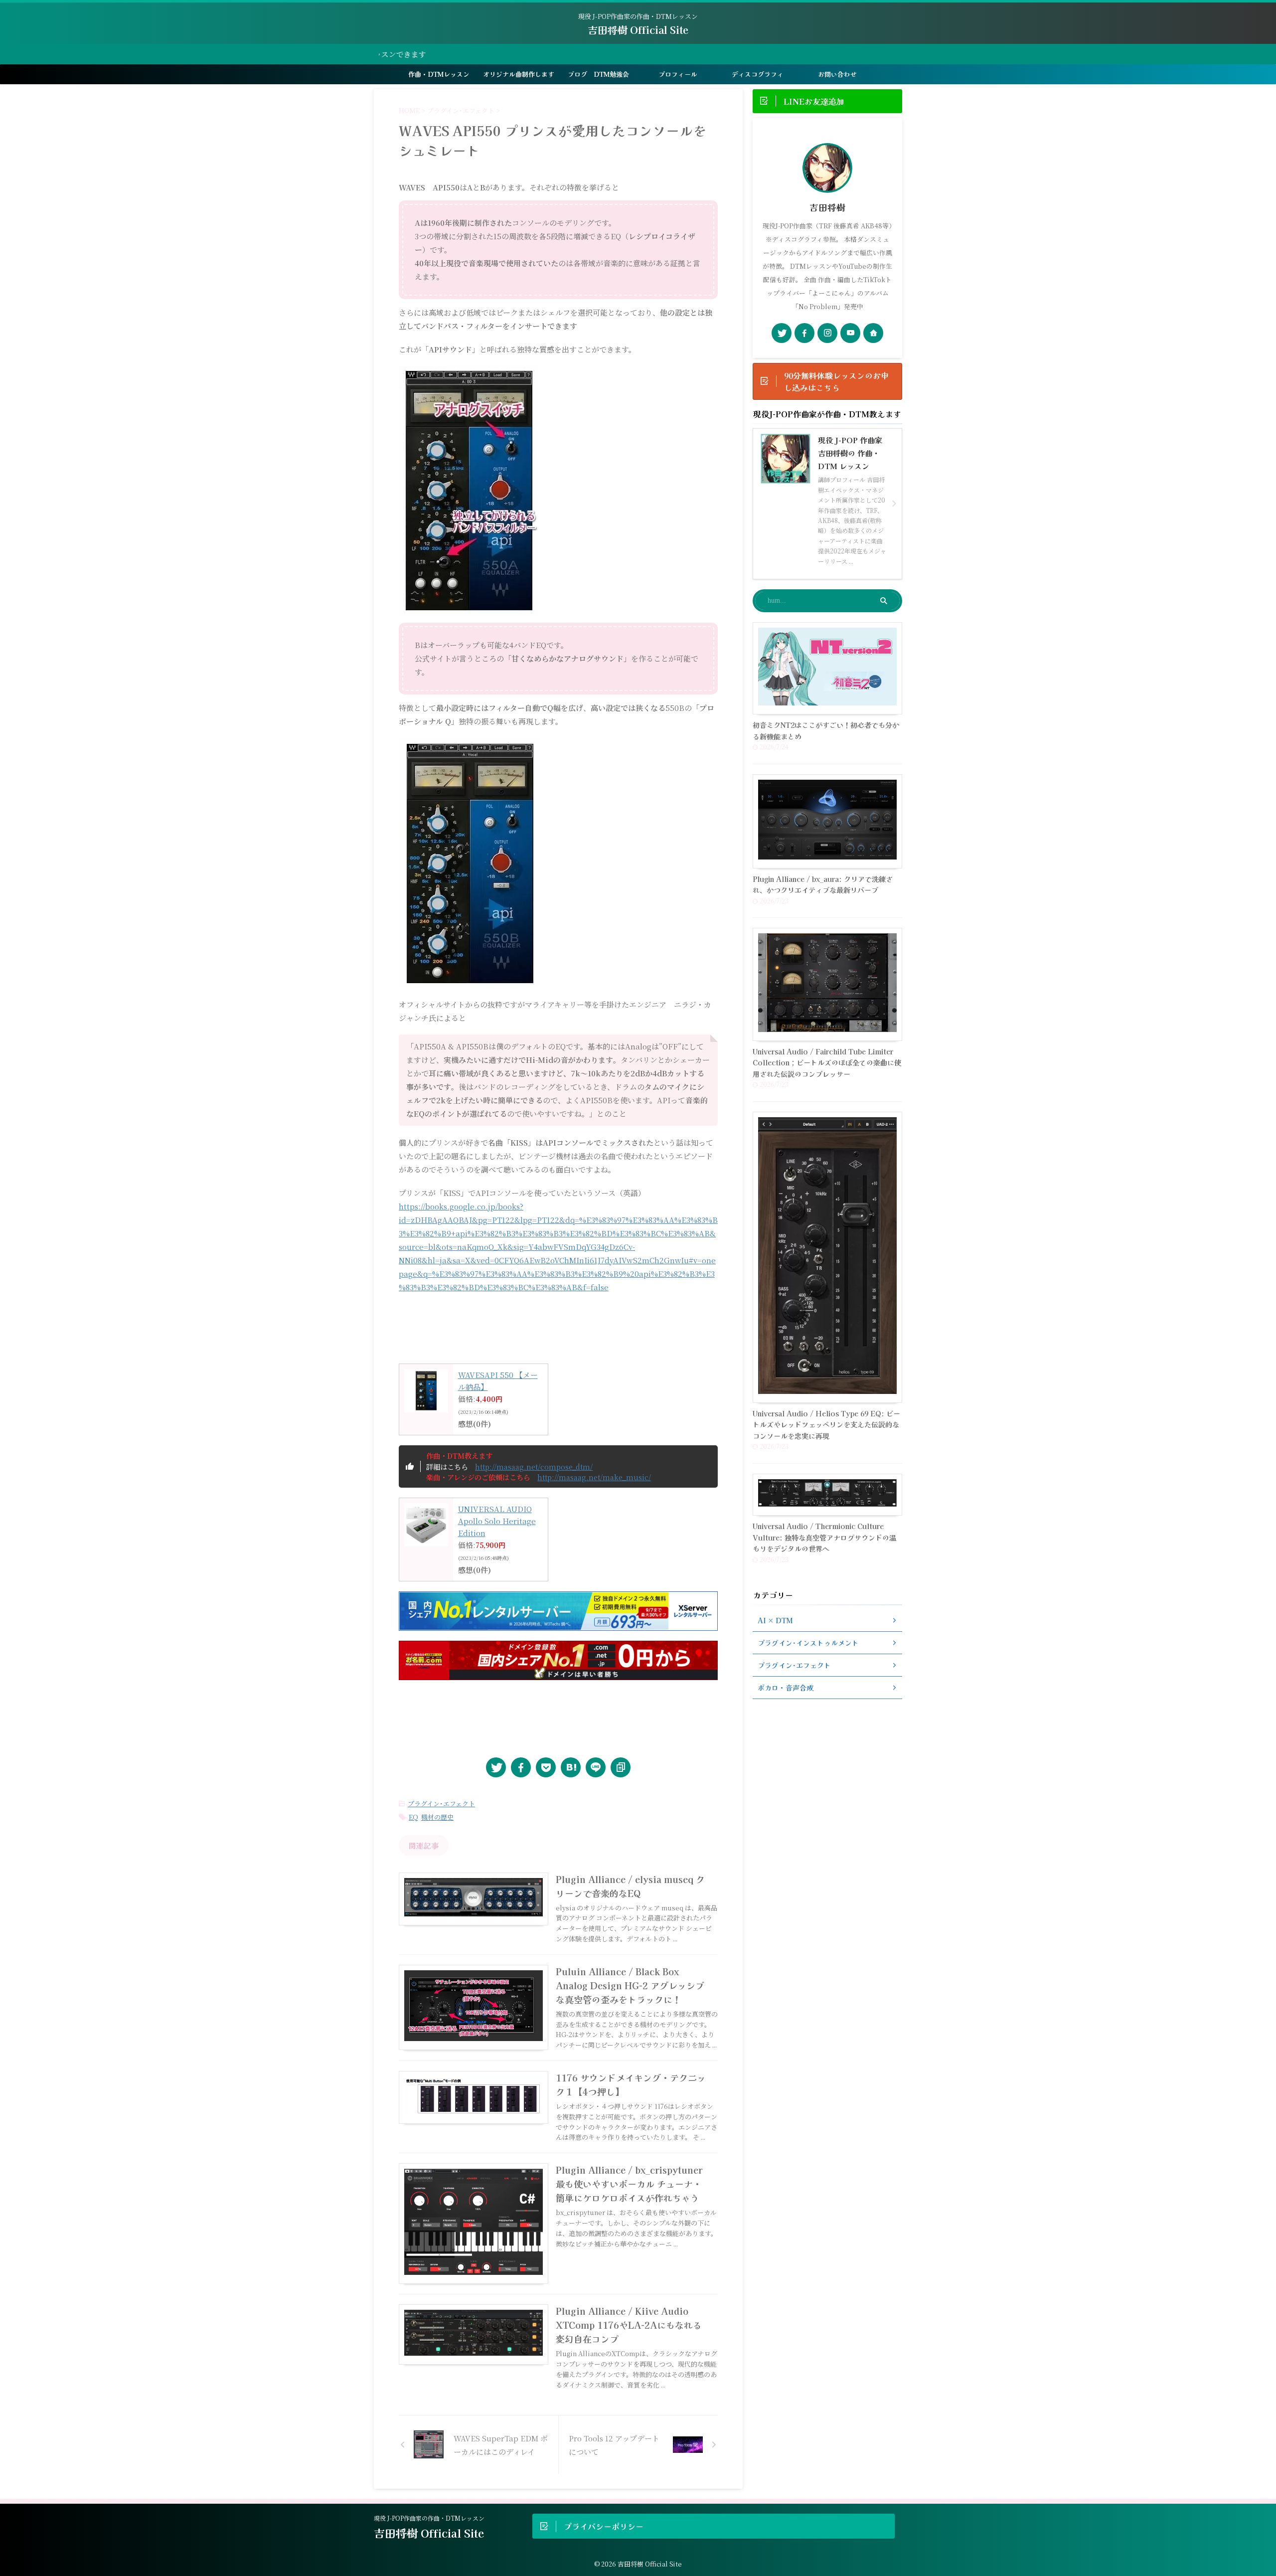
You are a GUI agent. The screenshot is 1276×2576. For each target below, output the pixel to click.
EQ (413, 1817)
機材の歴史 (437, 1817)
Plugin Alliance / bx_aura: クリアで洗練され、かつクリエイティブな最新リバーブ (823, 884)
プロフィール (678, 74)
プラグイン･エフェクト (441, 1803)
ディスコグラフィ (758, 74)
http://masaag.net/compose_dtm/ (534, 1466)
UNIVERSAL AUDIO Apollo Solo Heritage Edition (497, 1521)
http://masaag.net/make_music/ (594, 1477)
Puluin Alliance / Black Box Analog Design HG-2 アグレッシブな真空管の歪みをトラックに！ (630, 1985)
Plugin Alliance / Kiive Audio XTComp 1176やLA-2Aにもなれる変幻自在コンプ (629, 2325)
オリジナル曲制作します (519, 74)
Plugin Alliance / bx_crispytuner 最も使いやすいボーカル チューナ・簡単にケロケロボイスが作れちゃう (629, 2184)
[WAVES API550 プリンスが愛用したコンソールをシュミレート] (571, 1767)
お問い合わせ (837, 74)
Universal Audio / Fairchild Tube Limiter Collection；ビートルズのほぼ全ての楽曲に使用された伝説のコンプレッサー (827, 1062)
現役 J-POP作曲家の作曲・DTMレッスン (429, 2518)
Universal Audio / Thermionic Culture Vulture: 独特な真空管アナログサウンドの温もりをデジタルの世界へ (824, 1537)
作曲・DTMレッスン (439, 74)
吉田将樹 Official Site (638, 30)
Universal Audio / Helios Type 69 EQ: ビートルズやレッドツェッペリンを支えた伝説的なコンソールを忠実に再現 (826, 1424)
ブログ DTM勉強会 (598, 74)
